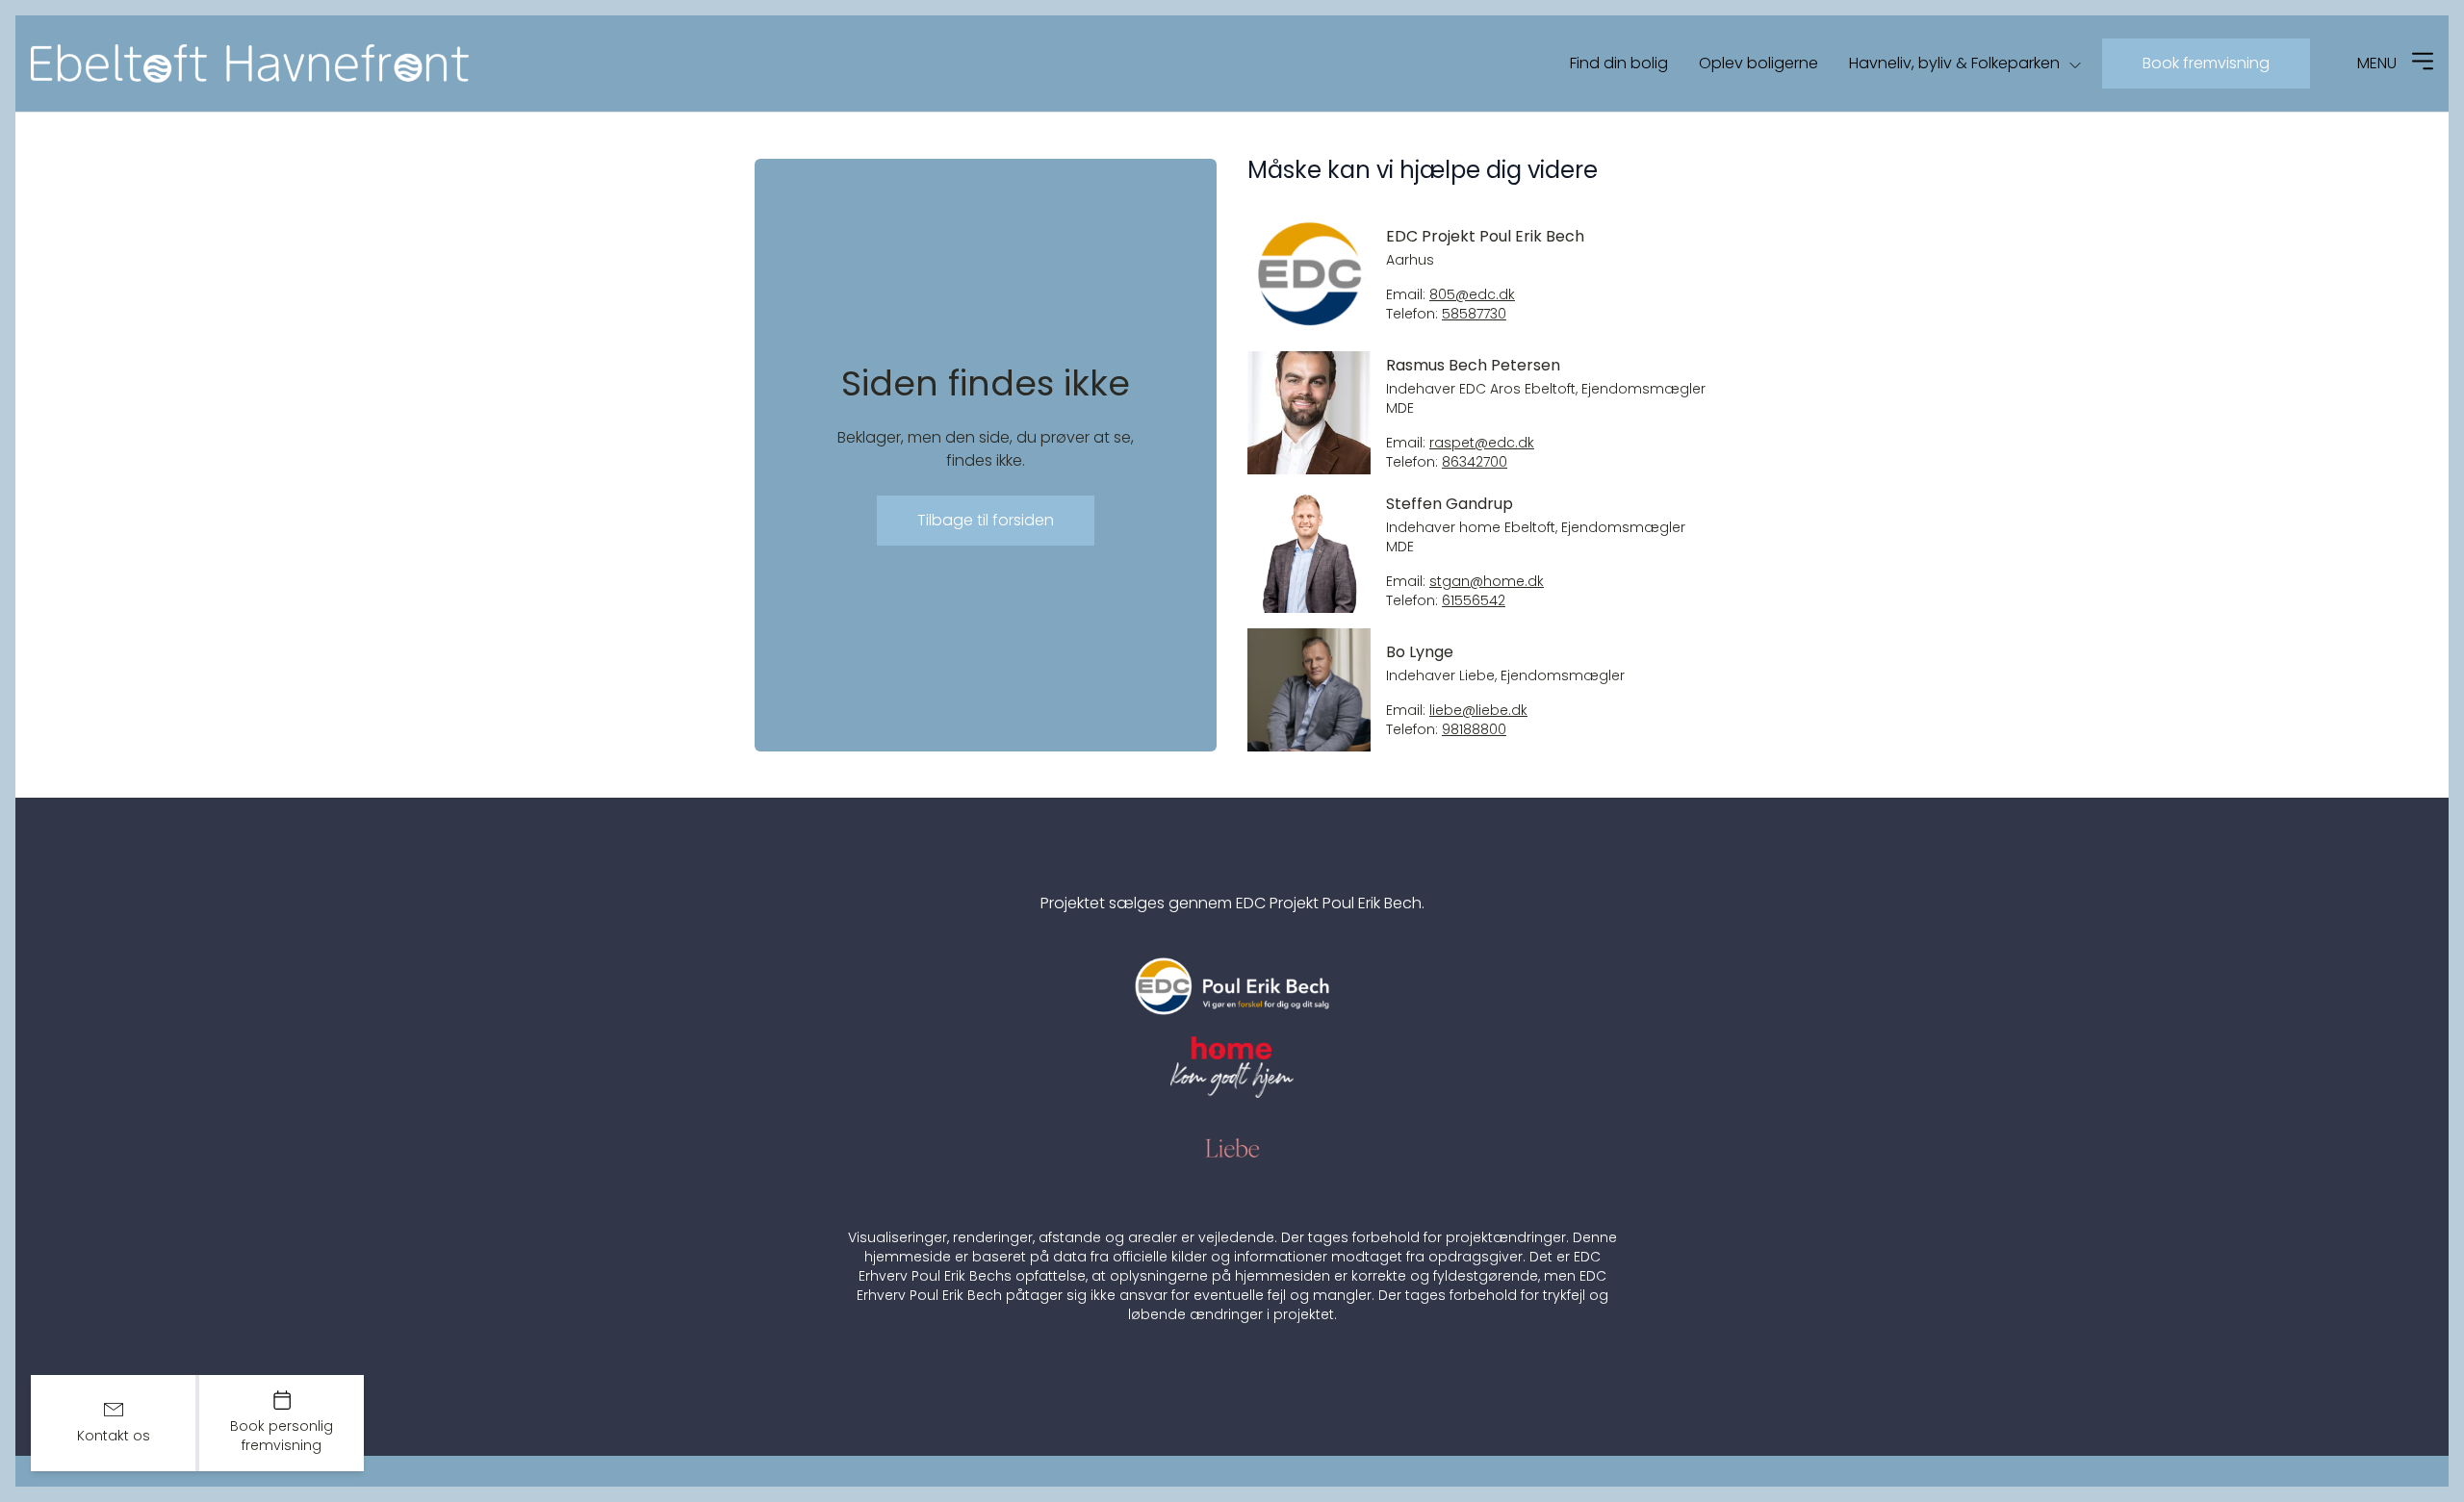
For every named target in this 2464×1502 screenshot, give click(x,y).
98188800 (1474, 730)
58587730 (1474, 314)
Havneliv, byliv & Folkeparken (1954, 63)
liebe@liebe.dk (1478, 711)
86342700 (1475, 462)
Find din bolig (1619, 63)
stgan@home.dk (1487, 582)
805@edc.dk (1472, 295)
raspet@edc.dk (1482, 443)
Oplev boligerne (1758, 63)
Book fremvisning (2206, 63)
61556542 (1474, 601)
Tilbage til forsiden (986, 520)
